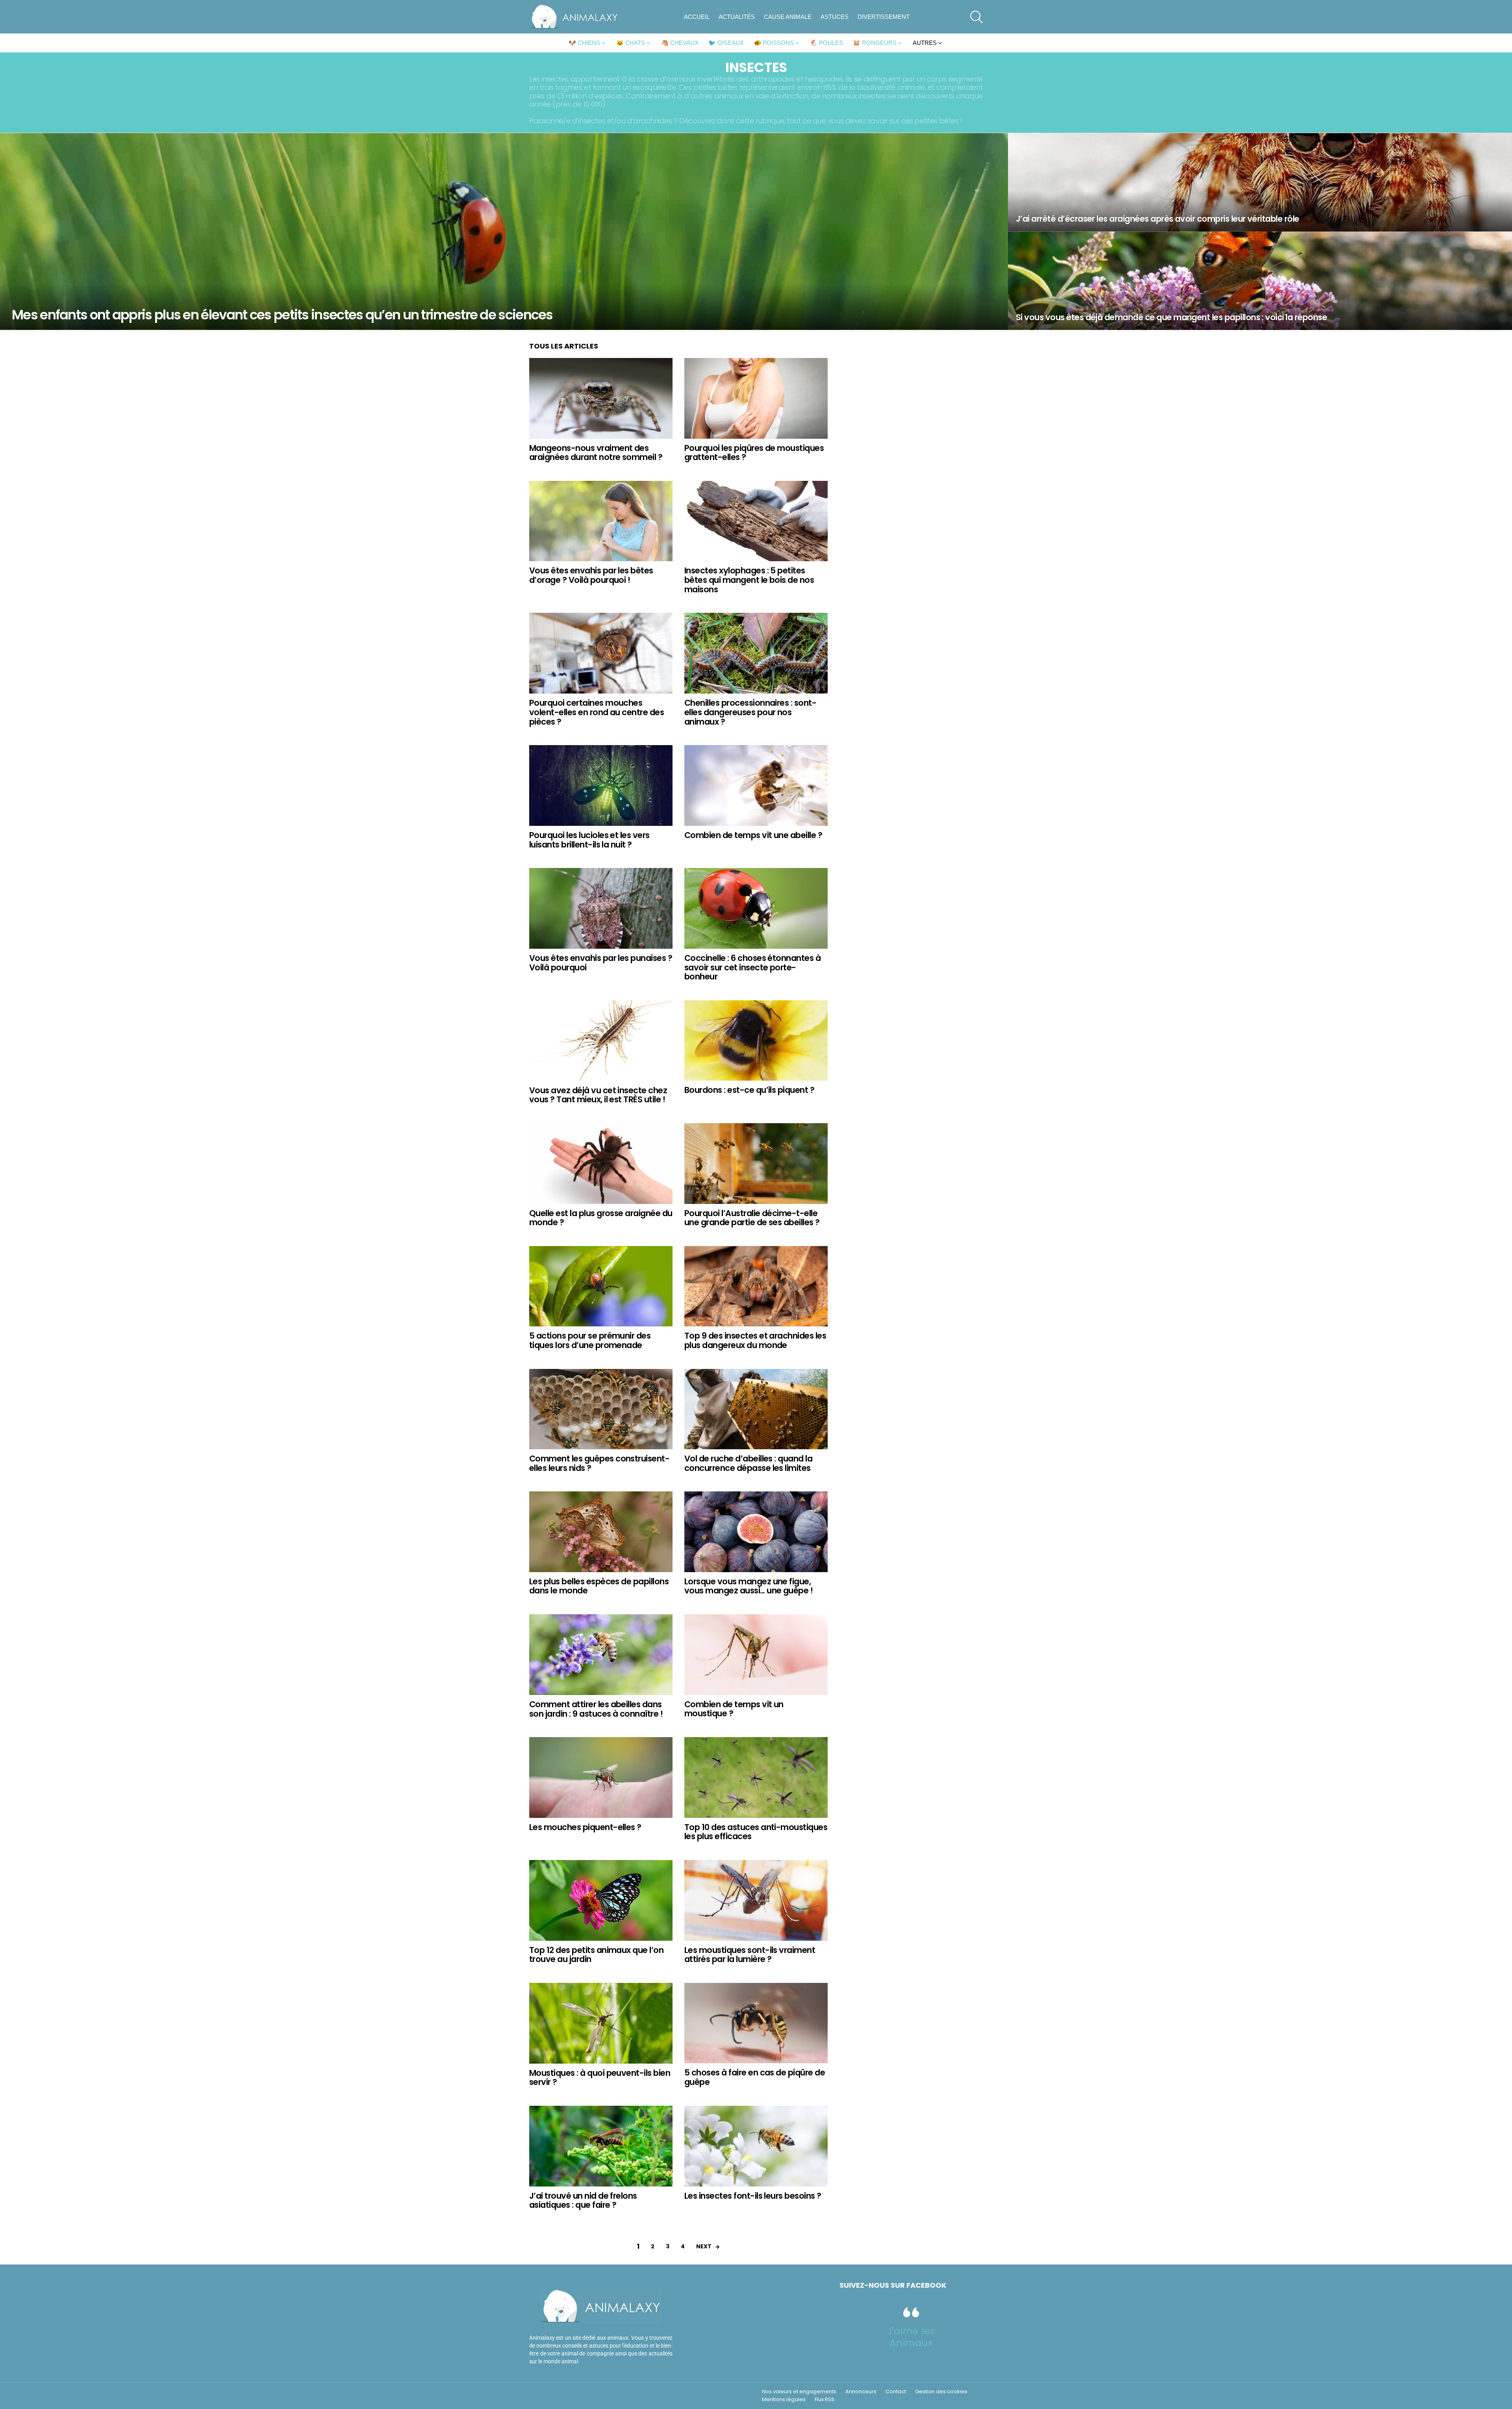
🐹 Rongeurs (875, 43)
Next (704, 2246)
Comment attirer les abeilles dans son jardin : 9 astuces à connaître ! (596, 1709)
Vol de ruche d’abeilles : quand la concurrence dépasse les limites (748, 1463)
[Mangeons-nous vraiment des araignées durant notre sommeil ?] (601, 398)
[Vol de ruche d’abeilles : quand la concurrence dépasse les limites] (756, 1409)
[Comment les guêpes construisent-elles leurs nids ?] (601, 1409)
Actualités (737, 17)
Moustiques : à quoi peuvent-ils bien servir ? (600, 2078)
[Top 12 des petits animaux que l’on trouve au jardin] (601, 1900)
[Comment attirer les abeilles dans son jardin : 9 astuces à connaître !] (601, 1655)
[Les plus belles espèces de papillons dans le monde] (601, 1532)
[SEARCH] (976, 17)
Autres (925, 43)
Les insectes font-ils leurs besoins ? (753, 2196)
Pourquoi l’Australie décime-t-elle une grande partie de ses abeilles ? (752, 1218)
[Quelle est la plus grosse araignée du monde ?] (601, 1164)
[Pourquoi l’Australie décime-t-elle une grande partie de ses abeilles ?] (756, 1164)
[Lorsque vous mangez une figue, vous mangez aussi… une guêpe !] (756, 1532)
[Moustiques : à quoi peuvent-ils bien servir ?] (601, 2023)
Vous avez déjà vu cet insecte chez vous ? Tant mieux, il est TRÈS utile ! (598, 1095)
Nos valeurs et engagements (799, 2392)
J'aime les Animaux (911, 2337)
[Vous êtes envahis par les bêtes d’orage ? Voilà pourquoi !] (601, 521)
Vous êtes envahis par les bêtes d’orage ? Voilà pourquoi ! (591, 575)
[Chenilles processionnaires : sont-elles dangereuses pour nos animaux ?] (756, 653)
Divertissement (884, 17)
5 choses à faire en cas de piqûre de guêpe (755, 2077)
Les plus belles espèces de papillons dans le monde (599, 1586)
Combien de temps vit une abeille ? (753, 835)
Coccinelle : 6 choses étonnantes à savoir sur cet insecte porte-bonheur (752, 967)
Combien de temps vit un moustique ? (734, 1709)
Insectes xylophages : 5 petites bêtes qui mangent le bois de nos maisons (749, 580)
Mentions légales (784, 2400)
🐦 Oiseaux (726, 43)
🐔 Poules (826, 43)
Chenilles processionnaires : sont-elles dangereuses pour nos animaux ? (750, 712)
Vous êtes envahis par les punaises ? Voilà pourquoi (601, 963)
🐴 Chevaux (680, 43)
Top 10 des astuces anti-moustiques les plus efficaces (756, 1832)
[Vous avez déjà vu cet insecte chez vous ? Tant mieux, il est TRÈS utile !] (601, 1041)
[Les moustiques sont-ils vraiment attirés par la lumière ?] (756, 1900)
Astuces (835, 17)
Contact (896, 2392)
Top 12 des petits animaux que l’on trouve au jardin (596, 1955)
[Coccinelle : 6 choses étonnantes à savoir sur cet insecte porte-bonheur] (756, 908)
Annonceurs (861, 2392)
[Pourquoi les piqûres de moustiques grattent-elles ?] (756, 398)
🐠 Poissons (774, 43)
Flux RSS (825, 2400)
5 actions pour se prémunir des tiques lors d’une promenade (590, 1340)
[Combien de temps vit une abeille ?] (756, 785)
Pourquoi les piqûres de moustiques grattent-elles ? (754, 453)
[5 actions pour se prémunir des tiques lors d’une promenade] (601, 1286)
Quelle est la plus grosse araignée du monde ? (601, 1218)
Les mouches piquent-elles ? (585, 1827)
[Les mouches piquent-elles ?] (601, 1778)
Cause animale (788, 17)
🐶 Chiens (584, 43)
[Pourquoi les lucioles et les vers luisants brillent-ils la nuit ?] (601, 785)
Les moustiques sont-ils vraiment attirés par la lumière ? (750, 1955)
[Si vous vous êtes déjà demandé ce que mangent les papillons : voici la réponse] (1260, 281)
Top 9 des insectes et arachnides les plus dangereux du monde (755, 1340)
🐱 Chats (631, 43)
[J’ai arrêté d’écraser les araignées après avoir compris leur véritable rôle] (1260, 182)
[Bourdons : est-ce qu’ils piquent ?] (756, 1041)
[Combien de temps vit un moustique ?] (756, 1655)
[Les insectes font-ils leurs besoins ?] (756, 2146)
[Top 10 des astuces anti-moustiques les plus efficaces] (756, 1778)
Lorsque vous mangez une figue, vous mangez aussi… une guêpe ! (749, 1586)
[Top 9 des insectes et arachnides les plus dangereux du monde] (756, 1286)
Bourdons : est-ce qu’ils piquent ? (749, 1090)
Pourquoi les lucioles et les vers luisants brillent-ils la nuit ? (589, 840)
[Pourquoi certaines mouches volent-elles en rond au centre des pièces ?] (601, 653)
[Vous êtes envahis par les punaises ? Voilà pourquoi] (601, 908)
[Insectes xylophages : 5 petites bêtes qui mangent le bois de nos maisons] (756, 521)
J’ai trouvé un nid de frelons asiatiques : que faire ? (583, 2200)
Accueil (697, 17)
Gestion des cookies (941, 2392)
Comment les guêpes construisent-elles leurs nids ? (599, 1463)
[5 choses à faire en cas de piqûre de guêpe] (756, 2023)
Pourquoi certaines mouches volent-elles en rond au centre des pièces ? (597, 712)
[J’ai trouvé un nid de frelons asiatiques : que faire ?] (601, 2146)
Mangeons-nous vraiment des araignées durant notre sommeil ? (596, 453)
